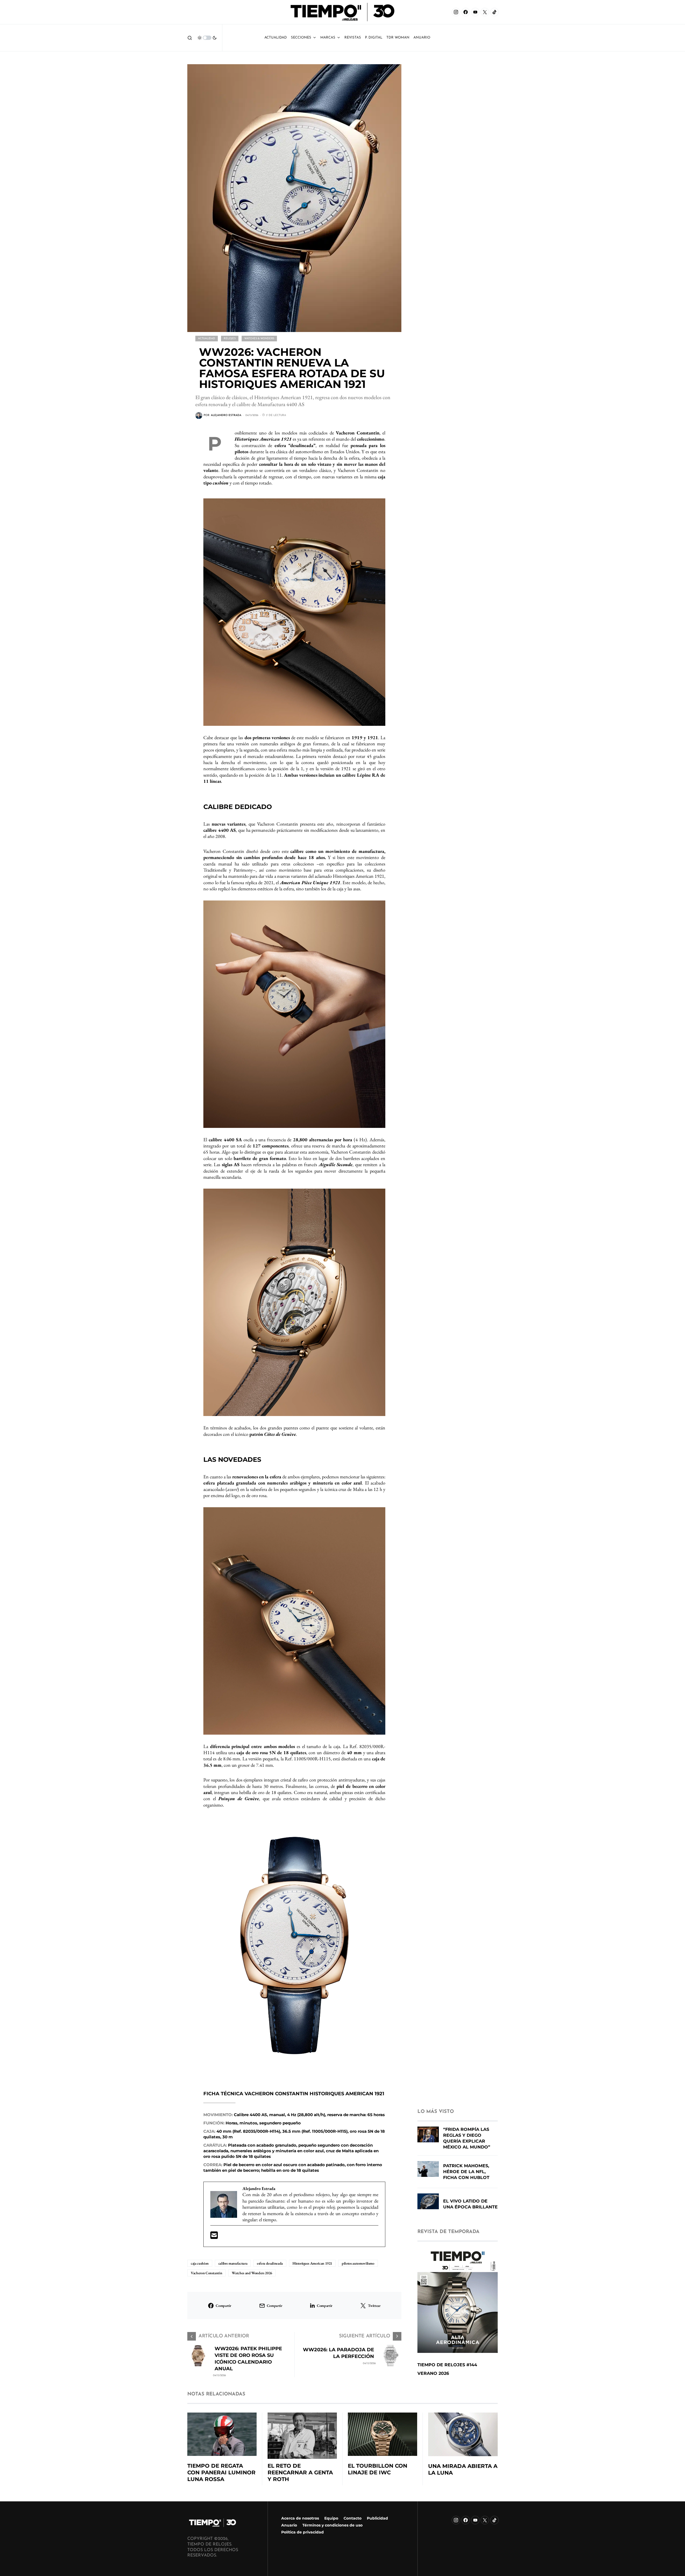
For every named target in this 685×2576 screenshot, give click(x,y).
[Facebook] (466, 12)
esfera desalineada (270, 2263)
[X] (485, 12)
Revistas (353, 38)
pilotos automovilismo (358, 2263)
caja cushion (200, 2263)
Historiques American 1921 (312, 2263)
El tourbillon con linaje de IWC (378, 2469)
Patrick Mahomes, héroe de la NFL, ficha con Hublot (466, 2172)
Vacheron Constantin (206, 2273)
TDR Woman (398, 38)
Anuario (289, 2525)
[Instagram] (456, 12)
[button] (190, 38)
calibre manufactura (233, 2263)
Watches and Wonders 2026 (252, 2273)
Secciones (301, 38)
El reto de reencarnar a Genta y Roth (300, 2472)
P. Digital (374, 38)
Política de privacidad (302, 2532)
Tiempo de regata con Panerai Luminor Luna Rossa (221, 2472)
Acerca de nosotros (300, 2518)
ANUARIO (422, 38)
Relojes (230, 339)
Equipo (331, 2518)
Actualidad (276, 38)
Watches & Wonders (259, 339)
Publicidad (377, 2518)
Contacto (353, 2518)
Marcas (328, 38)
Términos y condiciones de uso (332, 2525)
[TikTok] (494, 12)
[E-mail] (214, 2237)
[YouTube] (475, 12)
